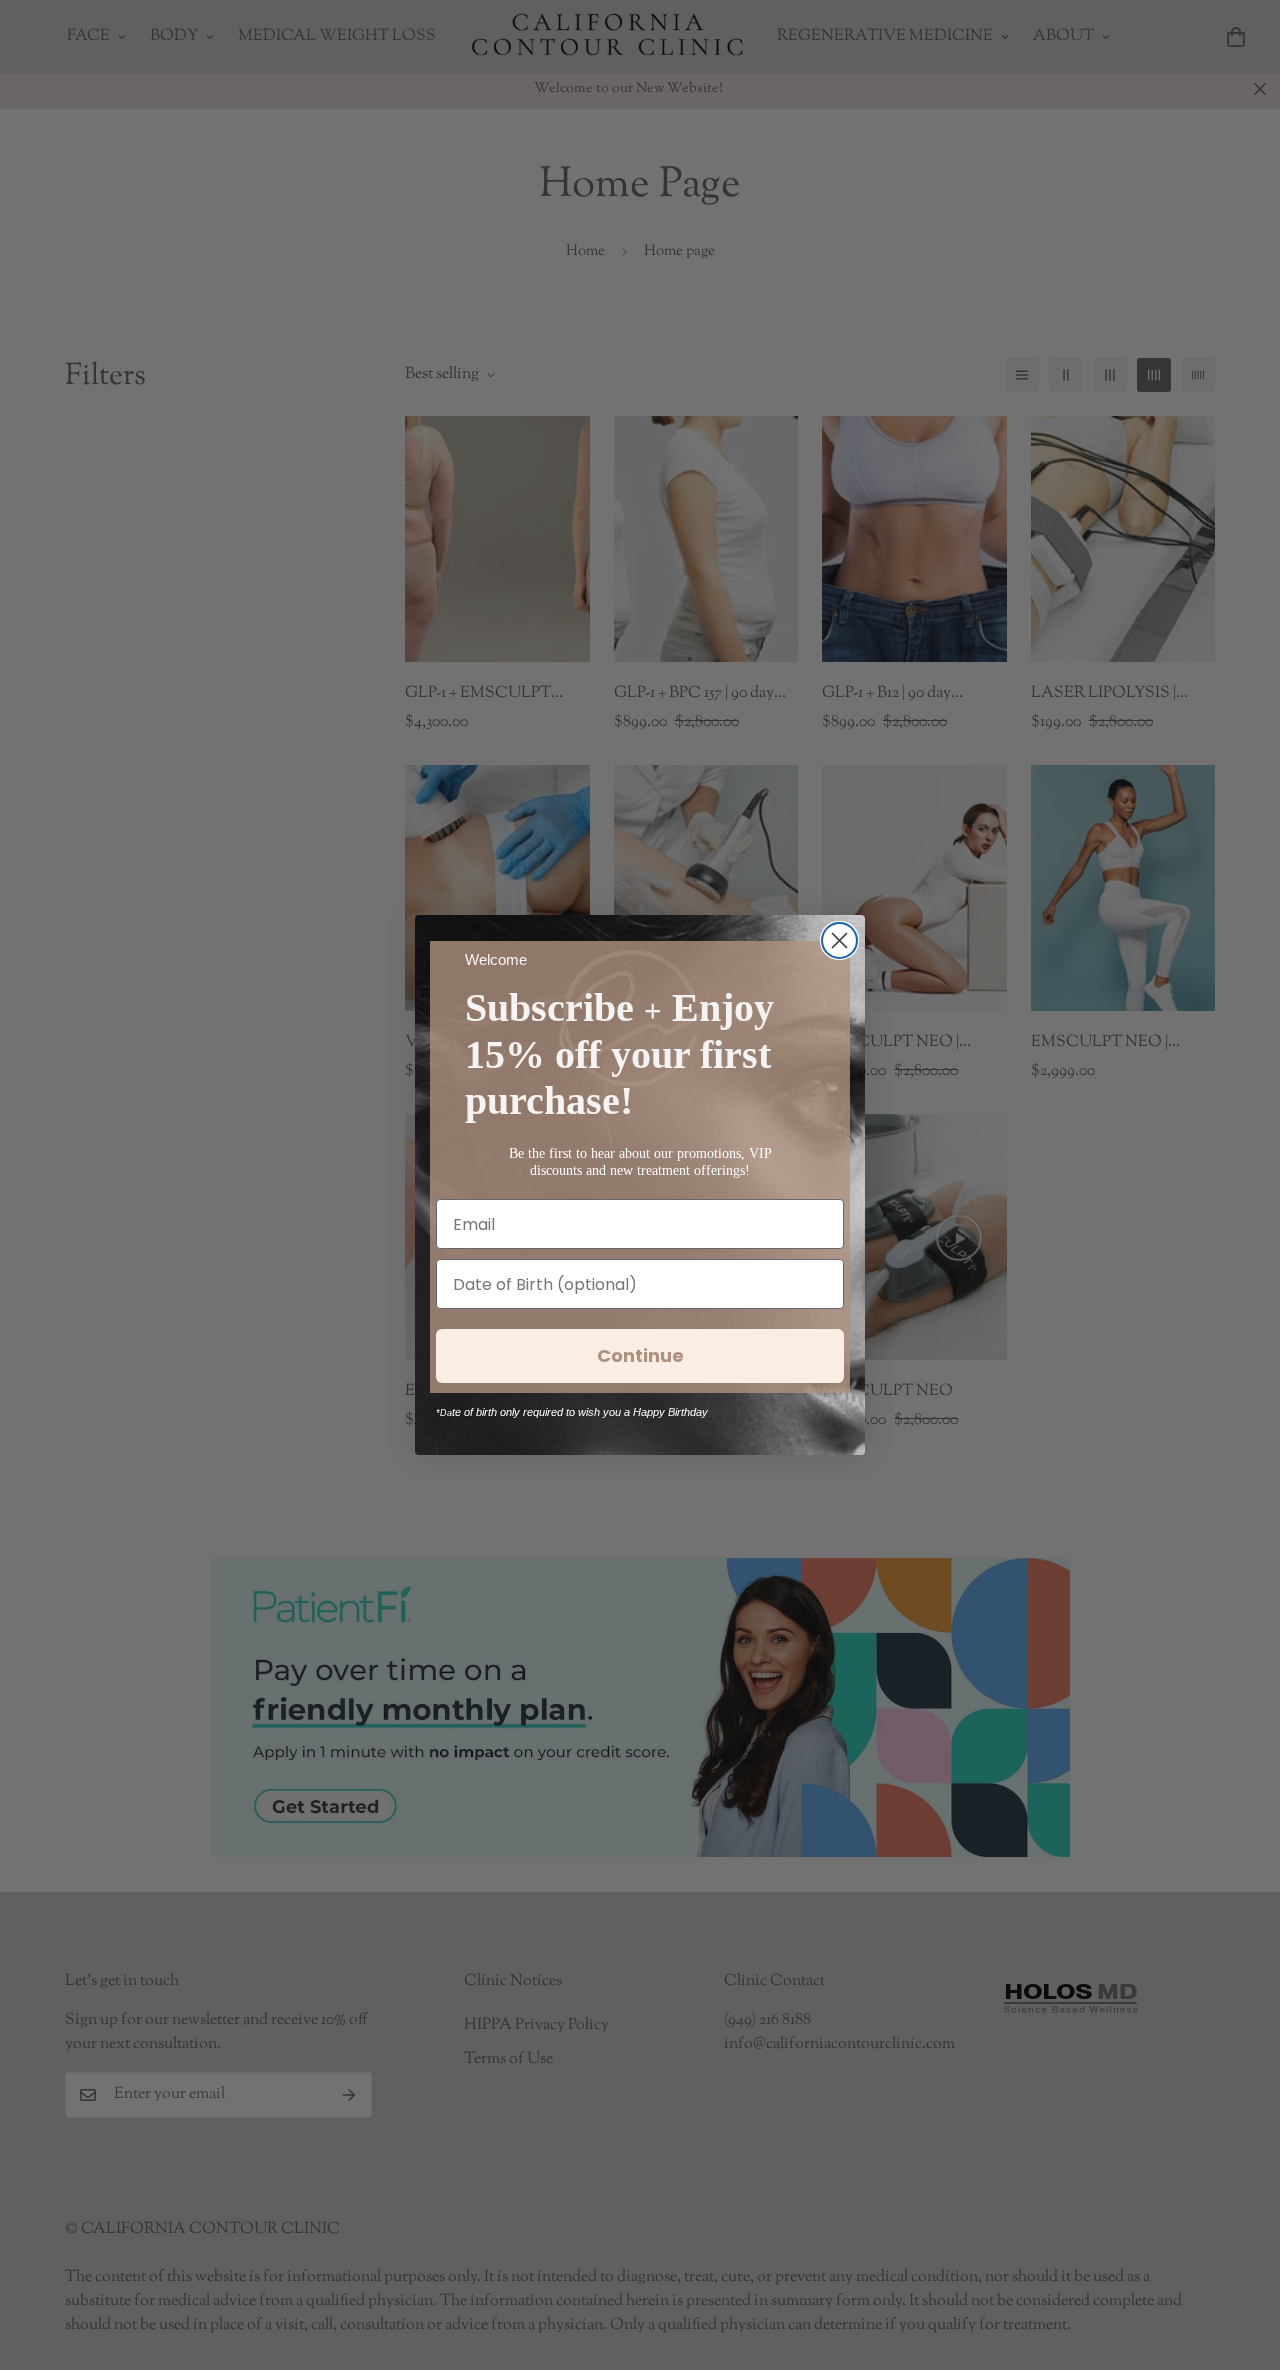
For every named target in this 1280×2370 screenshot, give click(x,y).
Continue (640, 1355)
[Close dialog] (839, 940)
